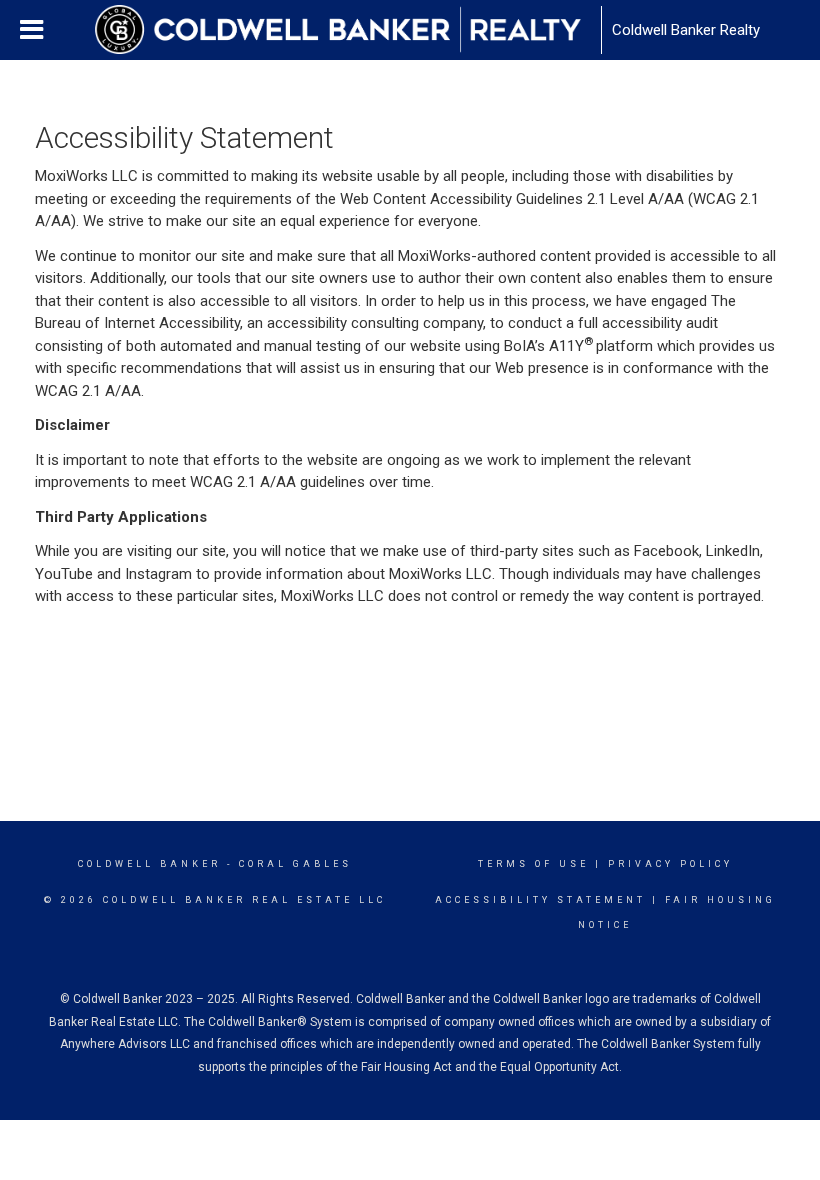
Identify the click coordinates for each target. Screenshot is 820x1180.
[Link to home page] (348, 30)
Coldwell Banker (149, 864)
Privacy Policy (670, 864)
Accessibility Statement (540, 900)
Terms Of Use (533, 864)
